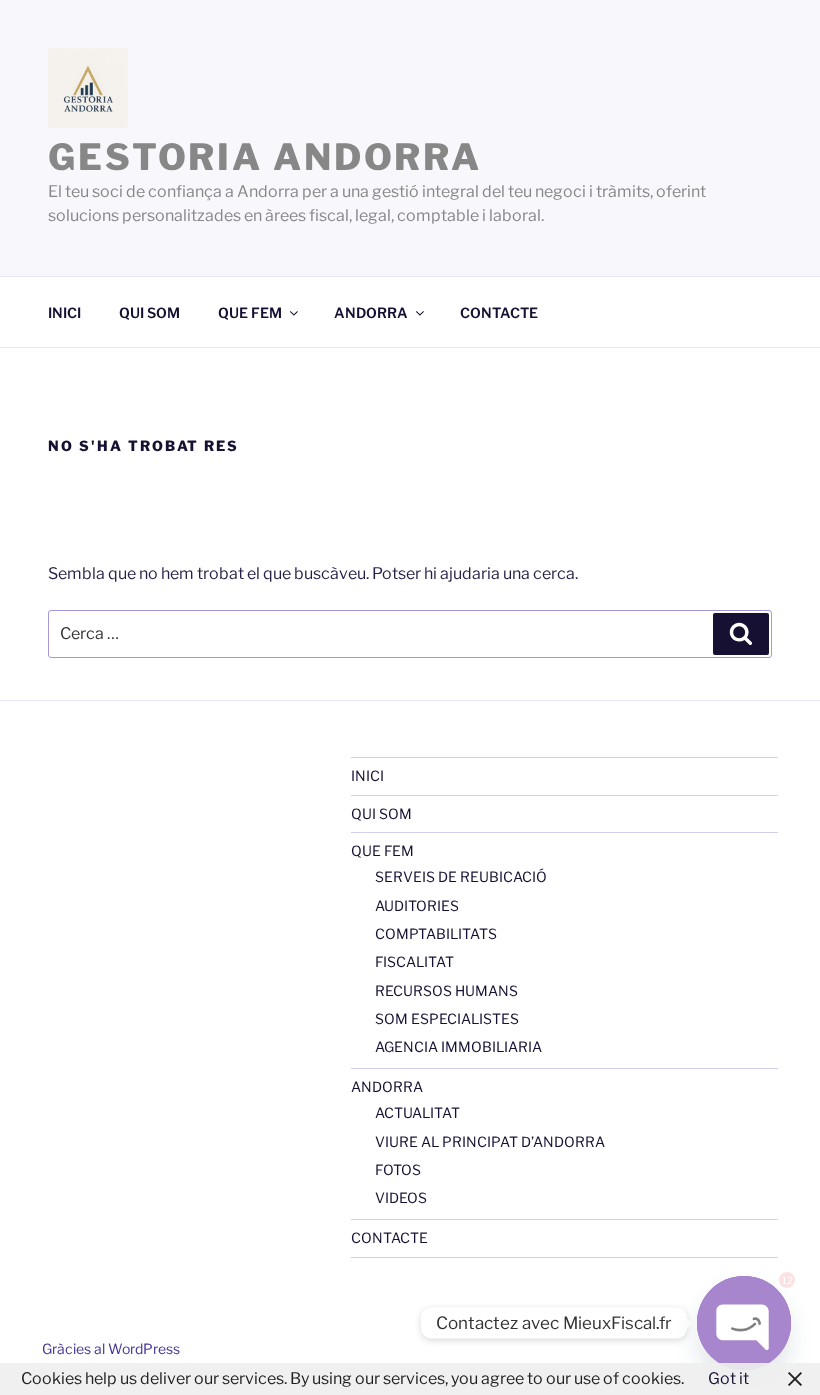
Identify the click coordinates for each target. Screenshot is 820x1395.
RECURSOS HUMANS (446, 990)
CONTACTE (499, 312)
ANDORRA (371, 312)
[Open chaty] (744, 1323)
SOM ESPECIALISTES (447, 1018)
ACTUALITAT (417, 1112)
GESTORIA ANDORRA (265, 157)
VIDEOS (401, 1197)
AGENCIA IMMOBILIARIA (458, 1046)
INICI (64, 312)
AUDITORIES (417, 905)
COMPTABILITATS (436, 933)
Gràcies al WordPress (111, 1348)
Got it (728, 1378)
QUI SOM (149, 312)
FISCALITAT (414, 961)
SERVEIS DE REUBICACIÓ (461, 876)
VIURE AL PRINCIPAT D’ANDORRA (490, 1141)
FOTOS (398, 1169)
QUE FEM (250, 312)
